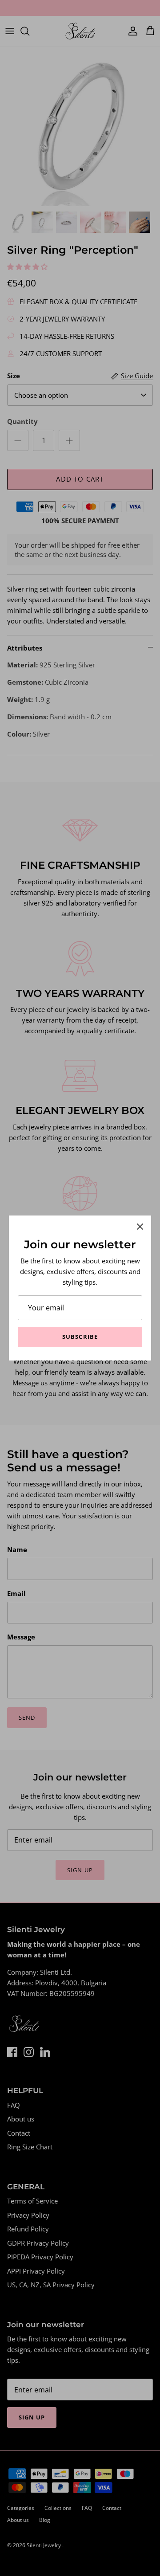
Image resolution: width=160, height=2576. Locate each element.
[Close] (140, 1227)
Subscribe (80, 1337)
